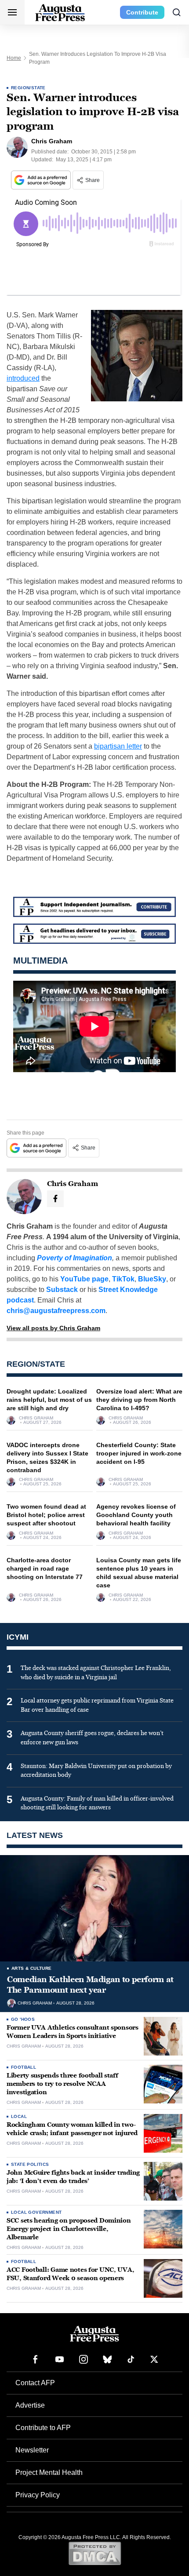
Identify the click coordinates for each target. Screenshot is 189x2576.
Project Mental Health (49, 2472)
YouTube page (84, 1279)
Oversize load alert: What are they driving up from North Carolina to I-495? (139, 1400)
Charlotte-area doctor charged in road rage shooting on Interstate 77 (45, 1568)
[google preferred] (42, 180)
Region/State (28, 88)
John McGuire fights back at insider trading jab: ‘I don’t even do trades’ (73, 2177)
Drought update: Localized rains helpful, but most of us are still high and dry (49, 1400)
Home (14, 58)
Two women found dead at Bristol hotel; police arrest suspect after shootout (46, 1515)
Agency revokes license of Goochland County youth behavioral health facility (136, 1515)
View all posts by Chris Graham (53, 1328)
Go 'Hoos (23, 2019)
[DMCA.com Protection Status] (95, 2553)
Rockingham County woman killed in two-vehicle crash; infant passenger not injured (72, 2129)
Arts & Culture (32, 1968)
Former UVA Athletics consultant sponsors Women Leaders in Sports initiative (73, 2032)
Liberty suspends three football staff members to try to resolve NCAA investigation (62, 2084)
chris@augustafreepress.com (56, 1311)
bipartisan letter (118, 746)
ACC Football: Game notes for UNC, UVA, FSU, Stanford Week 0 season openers (70, 2274)
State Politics (30, 2164)
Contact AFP (35, 2383)
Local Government (36, 2212)
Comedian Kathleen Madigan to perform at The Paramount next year (90, 1985)
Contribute (142, 12)
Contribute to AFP (43, 2428)
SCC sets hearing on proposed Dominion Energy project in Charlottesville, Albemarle (69, 2229)
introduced (23, 378)
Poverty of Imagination (75, 1258)
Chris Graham (36, 1418)
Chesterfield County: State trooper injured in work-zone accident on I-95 (139, 1453)
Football (24, 2067)
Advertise (30, 2405)
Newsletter (32, 2450)
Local (19, 2116)
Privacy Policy (38, 2495)
